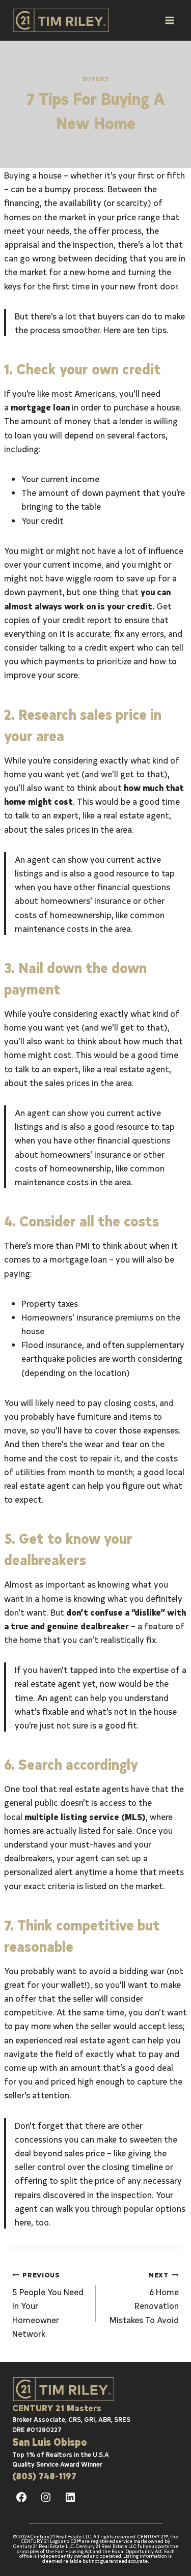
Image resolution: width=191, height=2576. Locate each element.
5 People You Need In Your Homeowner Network (48, 2304)
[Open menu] (169, 20)
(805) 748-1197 (44, 2476)
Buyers (96, 78)
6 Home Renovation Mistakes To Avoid (144, 2297)
